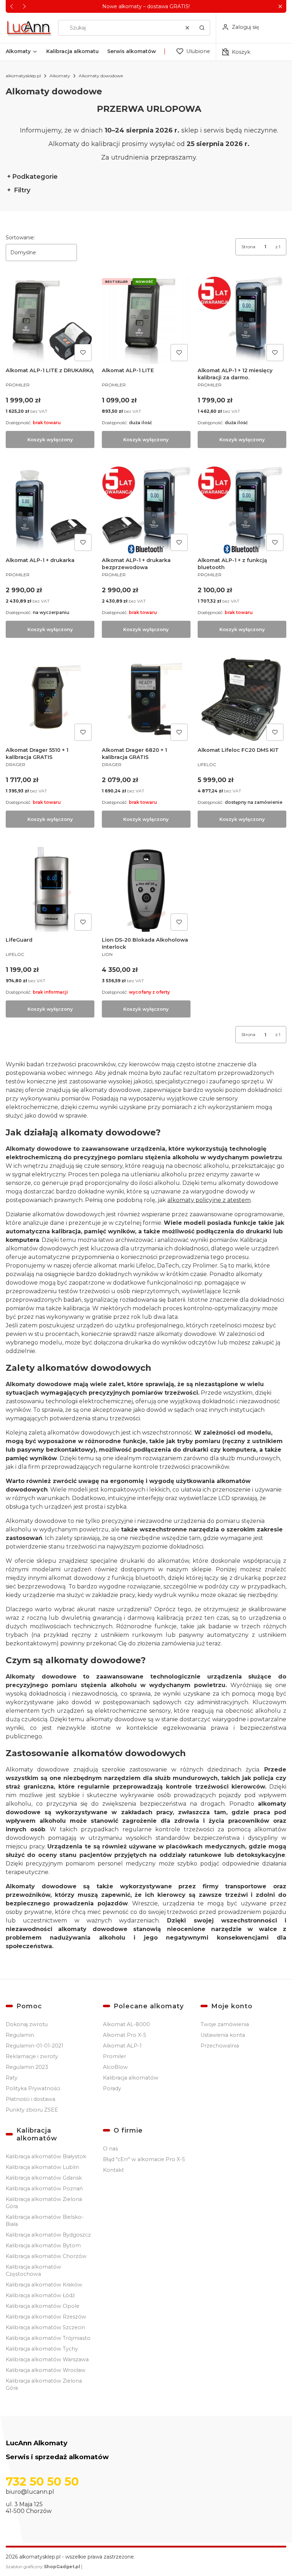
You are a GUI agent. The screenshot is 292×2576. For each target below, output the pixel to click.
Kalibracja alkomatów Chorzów (46, 2256)
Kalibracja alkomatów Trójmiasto (48, 2338)
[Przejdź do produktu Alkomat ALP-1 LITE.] (146, 320)
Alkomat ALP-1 (122, 2046)
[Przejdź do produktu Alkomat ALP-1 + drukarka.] (50, 509)
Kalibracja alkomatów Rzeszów (46, 2317)
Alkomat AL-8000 (126, 2024)
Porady (112, 2088)
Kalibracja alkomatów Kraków (44, 2285)
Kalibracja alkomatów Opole (43, 2306)
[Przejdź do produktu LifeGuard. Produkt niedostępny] (50, 889)
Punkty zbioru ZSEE (32, 2110)
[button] (280, 7)
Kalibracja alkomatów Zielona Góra (44, 2203)
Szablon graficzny (43, 2567)
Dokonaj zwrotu (27, 2024)
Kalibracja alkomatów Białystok (46, 2156)
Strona (248, 247)
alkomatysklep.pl (23, 76)
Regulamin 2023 (27, 2067)
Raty (12, 2078)
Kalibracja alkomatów (131, 2078)
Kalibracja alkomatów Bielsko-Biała (45, 2221)
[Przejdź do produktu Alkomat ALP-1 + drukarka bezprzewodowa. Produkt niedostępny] (146, 509)
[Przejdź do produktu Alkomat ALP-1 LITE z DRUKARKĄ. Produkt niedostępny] (50, 320)
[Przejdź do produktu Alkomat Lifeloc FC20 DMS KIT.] (242, 699)
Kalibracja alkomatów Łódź (40, 2295)
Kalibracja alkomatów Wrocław (46, 2370)
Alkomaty (60, 76)
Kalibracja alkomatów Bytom (43, 2245)
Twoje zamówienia (225, 2024)
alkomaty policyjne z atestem (209, 1200)
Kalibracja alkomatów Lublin (42, 2167)
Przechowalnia (220, 2046)
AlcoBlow (115, 2067)
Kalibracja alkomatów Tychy (42, 2349)
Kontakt (113, 2170)
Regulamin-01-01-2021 (35, 2046)
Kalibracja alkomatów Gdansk (44, 2178)
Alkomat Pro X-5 (124, 2035)
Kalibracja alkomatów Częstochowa (33, 2270)
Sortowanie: (20, 238)
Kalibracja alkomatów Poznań (44, 2189)
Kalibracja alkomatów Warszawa (47, 2359)
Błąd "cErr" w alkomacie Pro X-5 (144, 2159)
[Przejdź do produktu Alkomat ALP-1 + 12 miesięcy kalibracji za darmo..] (242, 320)
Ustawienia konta (223, 2035)
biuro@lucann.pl (30, 2492)
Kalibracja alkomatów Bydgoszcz (48, 2235)
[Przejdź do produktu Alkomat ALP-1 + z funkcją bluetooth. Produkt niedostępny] (242, 509)
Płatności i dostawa (30, 2099)
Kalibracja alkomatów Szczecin (45, 2327)
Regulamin (20, 2035)
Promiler (114, 2056)
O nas (110, 2149)
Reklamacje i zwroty (32, 2056)
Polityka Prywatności (33, 2088)
